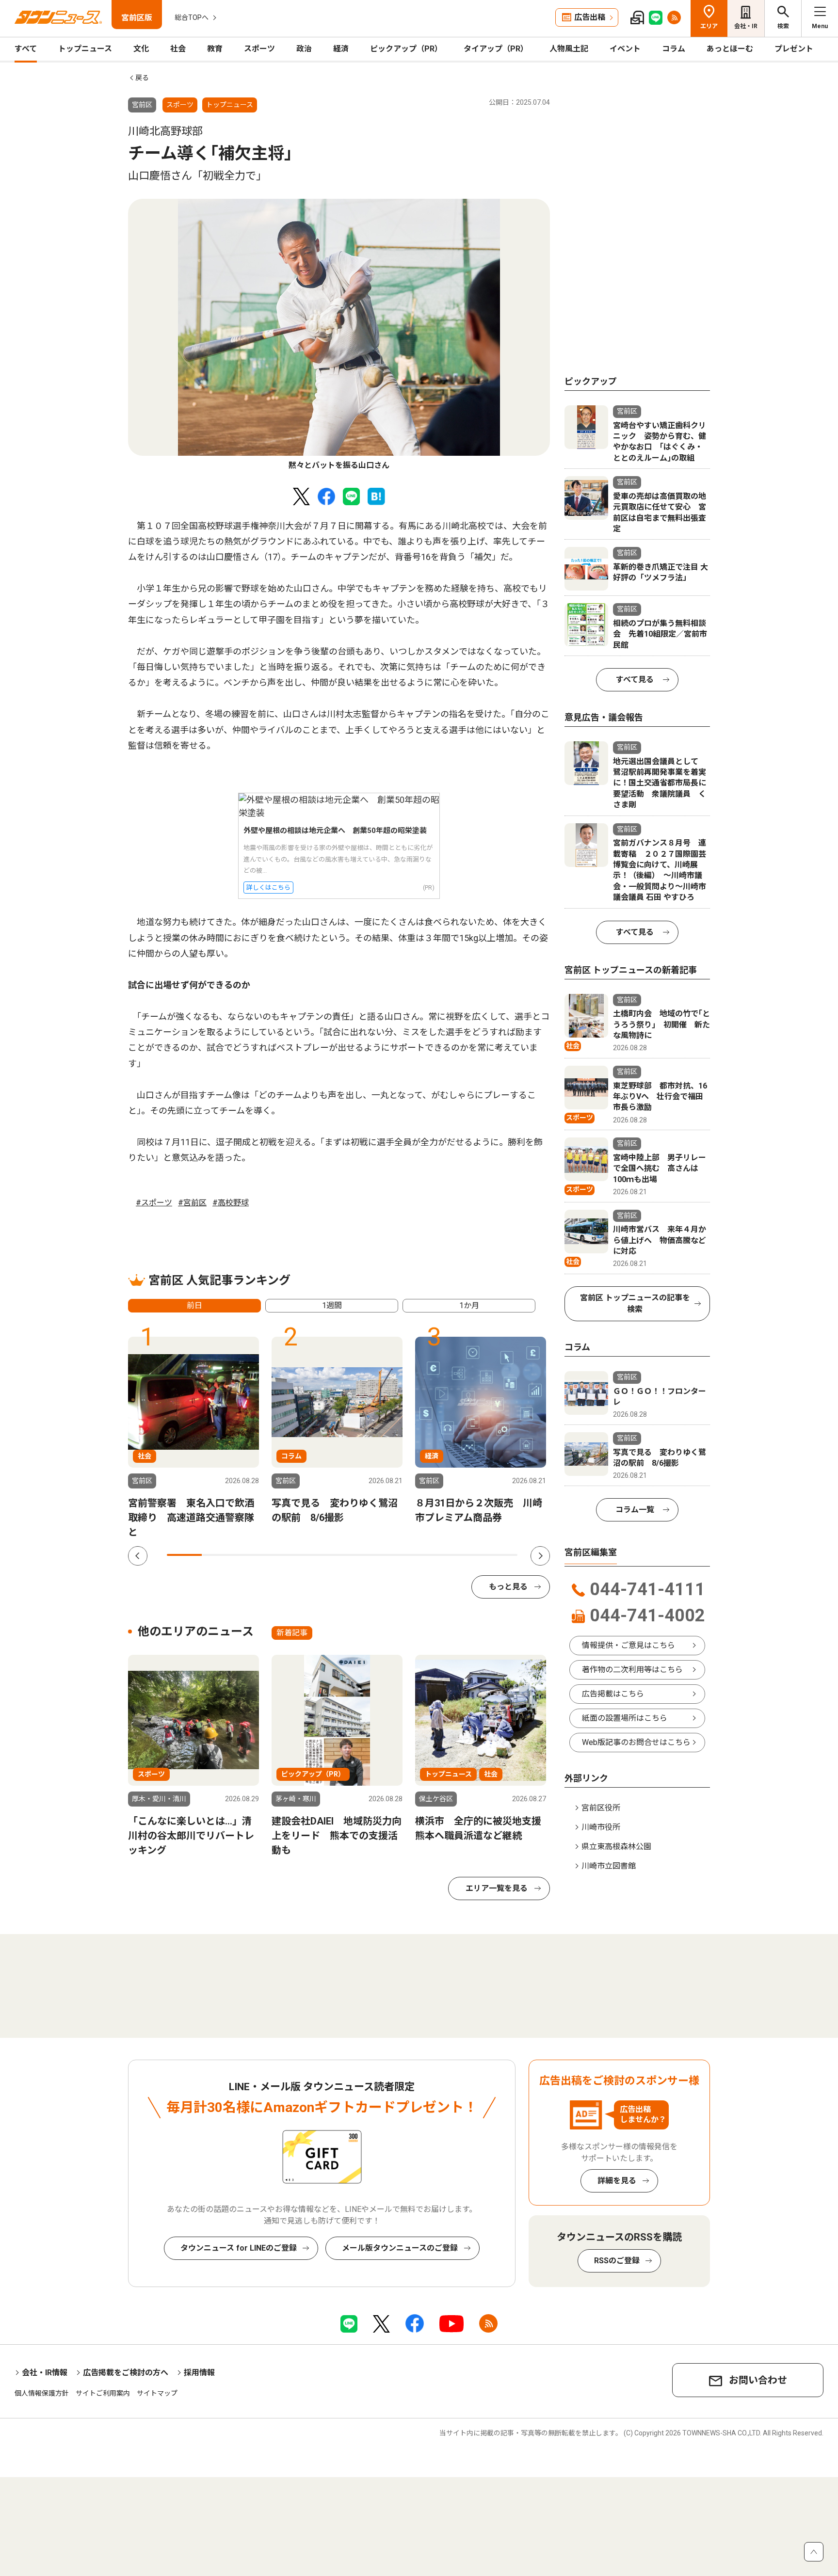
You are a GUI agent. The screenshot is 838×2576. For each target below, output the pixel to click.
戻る (142, 78)
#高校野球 (231, 1203)
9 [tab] (465, 1555)
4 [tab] (290, 1555)
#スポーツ (154, 1203)
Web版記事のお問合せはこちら (636, 1742)
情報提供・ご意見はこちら (628, 1645)
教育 (215, 49)
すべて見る (635, 680)
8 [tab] (430, 1555)
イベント (625, 49)
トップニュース (85, 49)
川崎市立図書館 (609, 1866)
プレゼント (794, 49)
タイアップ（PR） (496, 49)
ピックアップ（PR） (406, 49)
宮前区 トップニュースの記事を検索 (635, 1304)
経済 (341, 49)
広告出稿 (590, 17)
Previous (138, 1556)
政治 (304, 49)
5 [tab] (324, 1555)
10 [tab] (500, 1555)
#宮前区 (192, 1203)
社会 (178, 49)
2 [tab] (219, 1555)
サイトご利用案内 (103, 2393)
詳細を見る (617, 2181)
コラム (674, 49)
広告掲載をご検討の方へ (126, 2373)
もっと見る (508, 1587)
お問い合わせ (758, 2380)
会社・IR (746, 26)
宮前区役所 (601, 1808)
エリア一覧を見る (497, 1888)
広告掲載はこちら (613, 1694)
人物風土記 (569, 49)
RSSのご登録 (617, 2261)
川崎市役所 (601, 1827)
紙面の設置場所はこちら (625, 1718)
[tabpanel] (339, 335)
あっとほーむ (730, 49)
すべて (26, 49)
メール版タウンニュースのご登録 (400, 2248)
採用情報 (199, 2373)
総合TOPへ (192, 17)
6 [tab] (360, 1555)
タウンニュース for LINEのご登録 (239, 2248)
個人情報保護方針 (42, 2393)
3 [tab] (255, 1555)
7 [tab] (395, 1555)
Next (540, 1556)
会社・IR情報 (45, 2373)
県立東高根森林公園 (616, 1847)
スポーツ (259, 49)
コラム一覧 (635, 1510)
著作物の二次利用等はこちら (632, 1670)
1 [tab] (184, 1555)
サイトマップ (157, 2393)
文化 (141, 49)
